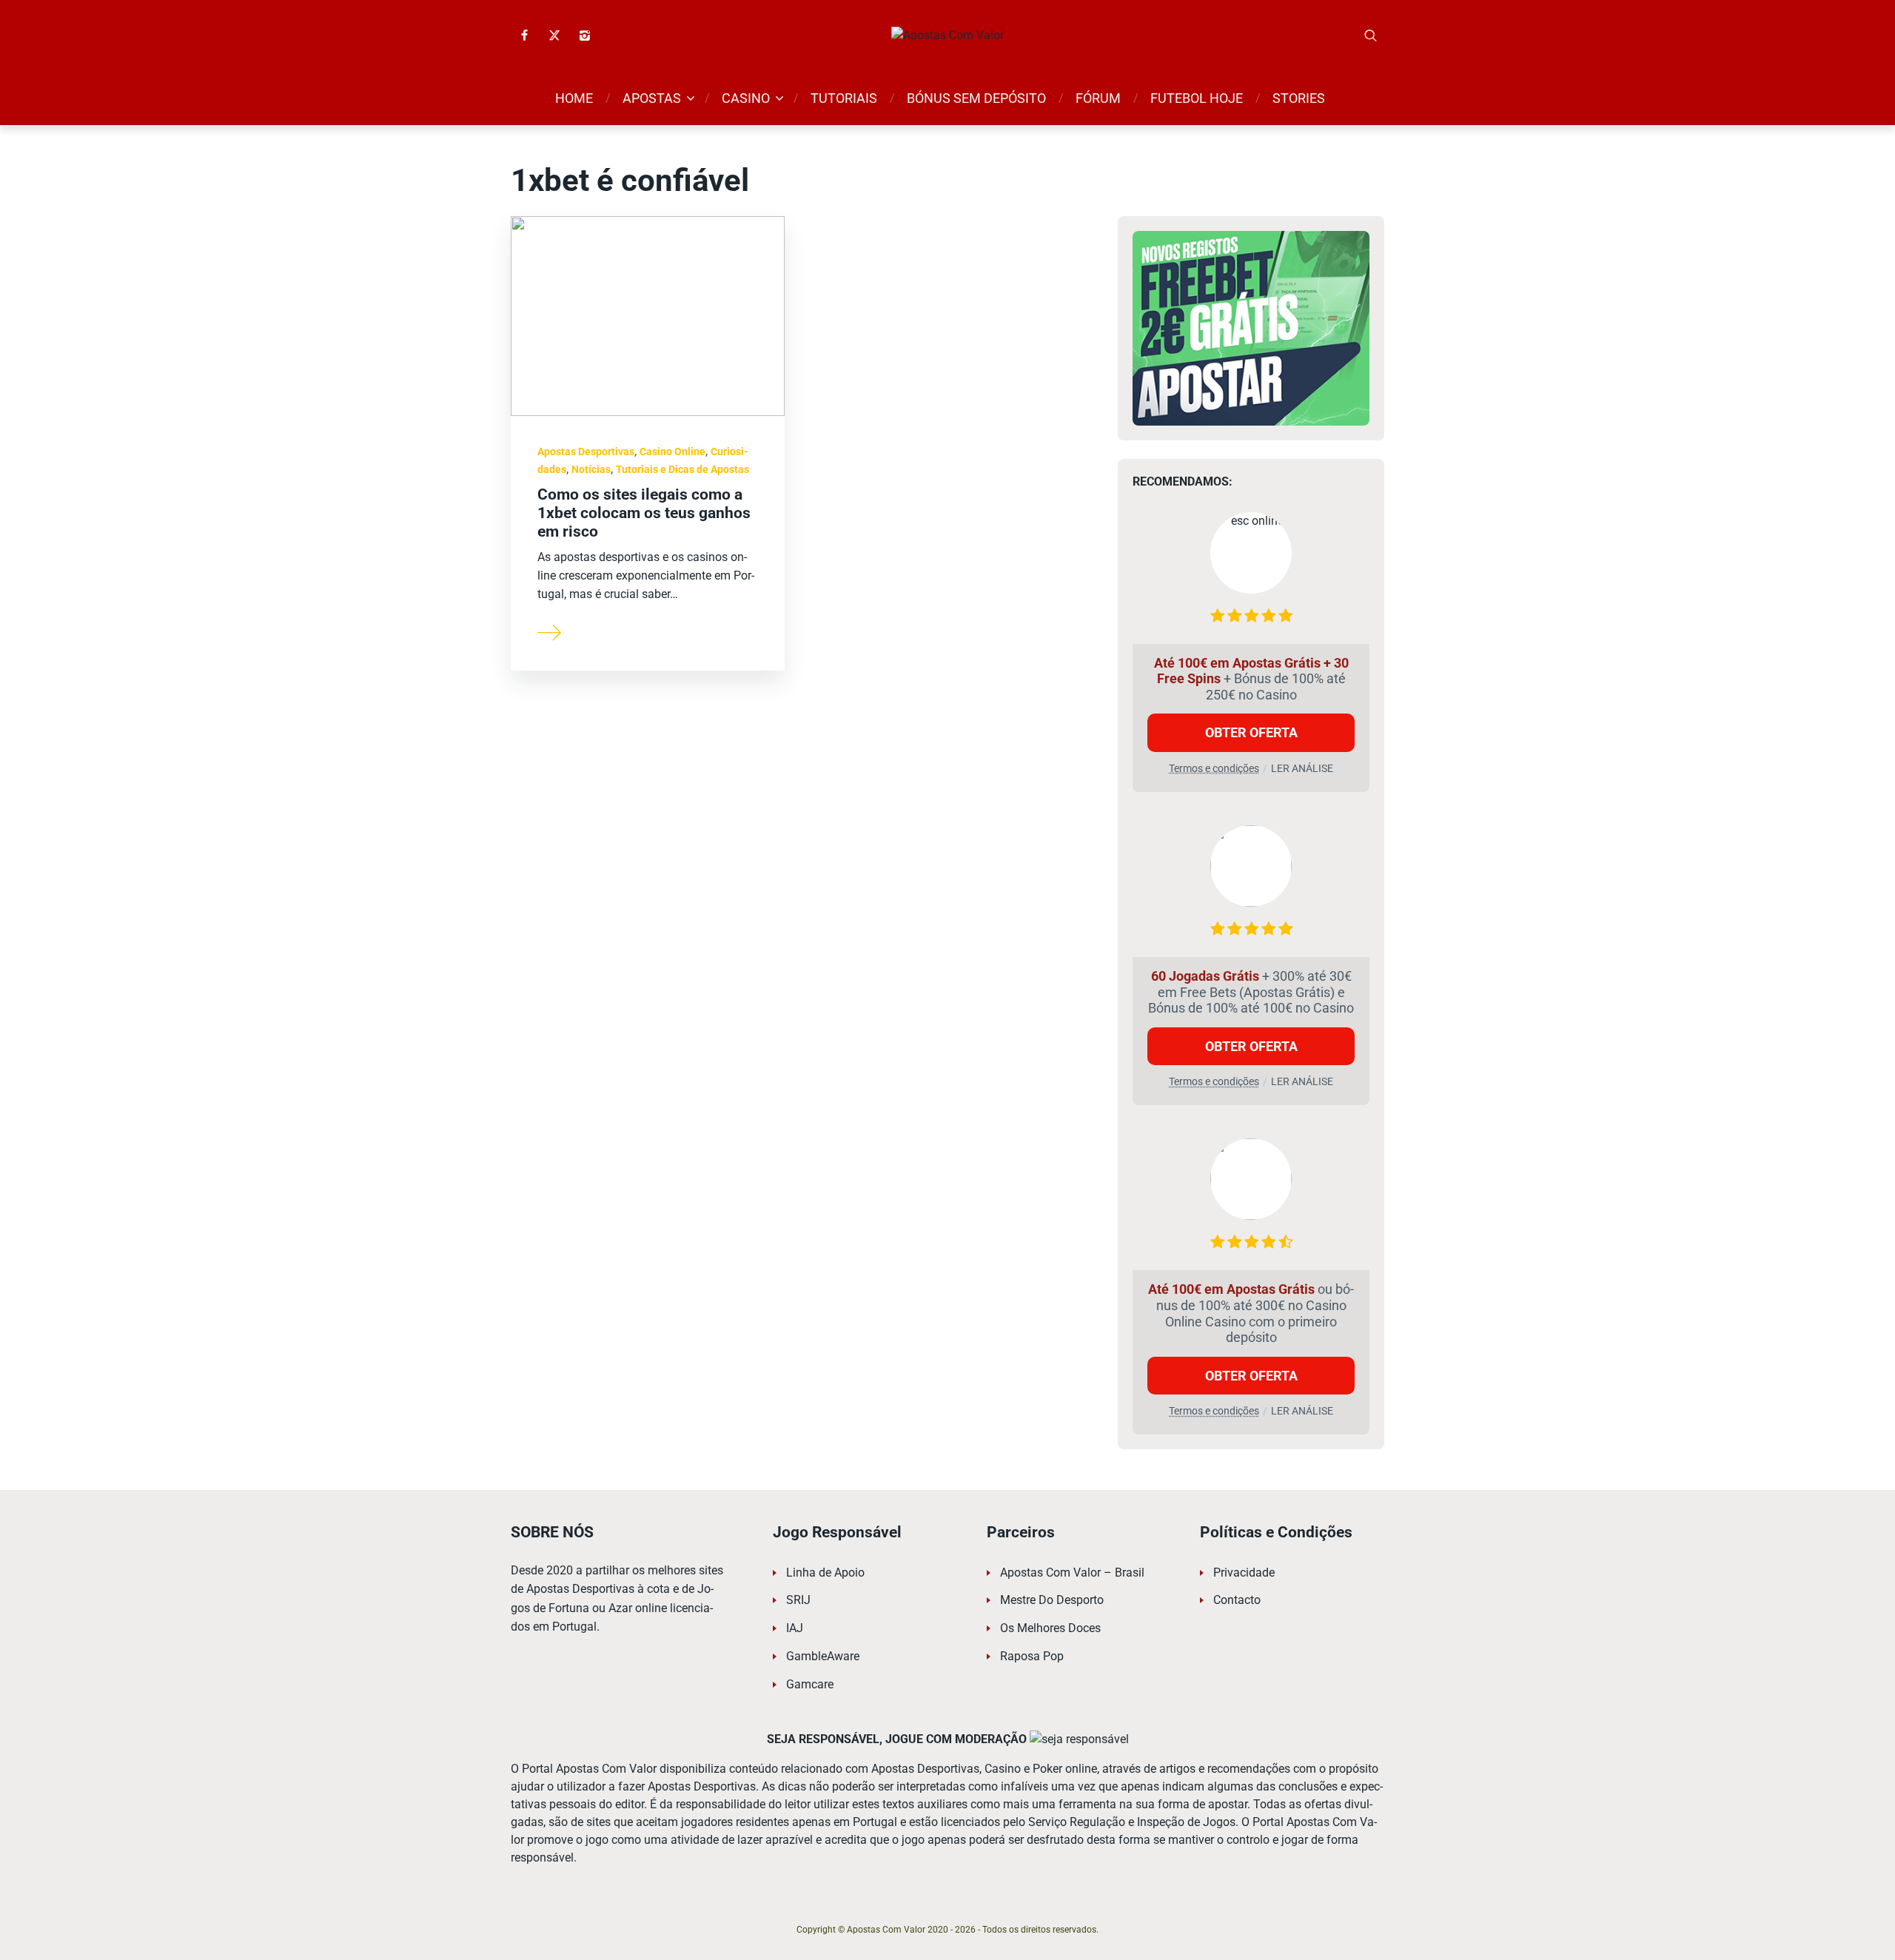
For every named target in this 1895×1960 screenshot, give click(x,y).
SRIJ (798, 1600)
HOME (574, 98)
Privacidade (1244, 1573)
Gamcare (810, 1684)
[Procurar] (1371, 36)
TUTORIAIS (844, 98)
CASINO (746, 98)
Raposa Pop (1032, 1656)
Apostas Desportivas (586, 452)
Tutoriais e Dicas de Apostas (682, 469)
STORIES (1299, 98)
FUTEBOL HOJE (1197, 98)
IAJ (795, 1628)
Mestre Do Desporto (1052, 1600)
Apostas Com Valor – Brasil (1072, 1573)
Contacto (1237, 1600)
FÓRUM (1098, 98)
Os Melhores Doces (1050, 1628)
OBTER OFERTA (1251, 732)
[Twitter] (554, 36)
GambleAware (823, 1656)
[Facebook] (524, 36)
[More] (550, 631)
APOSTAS (652, 98)
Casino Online (673, 452)
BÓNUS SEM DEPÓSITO (976, 98)
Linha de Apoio (825, 1573)
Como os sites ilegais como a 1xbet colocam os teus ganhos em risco (644, 513)
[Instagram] (585, 36)
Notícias (591, 469)
